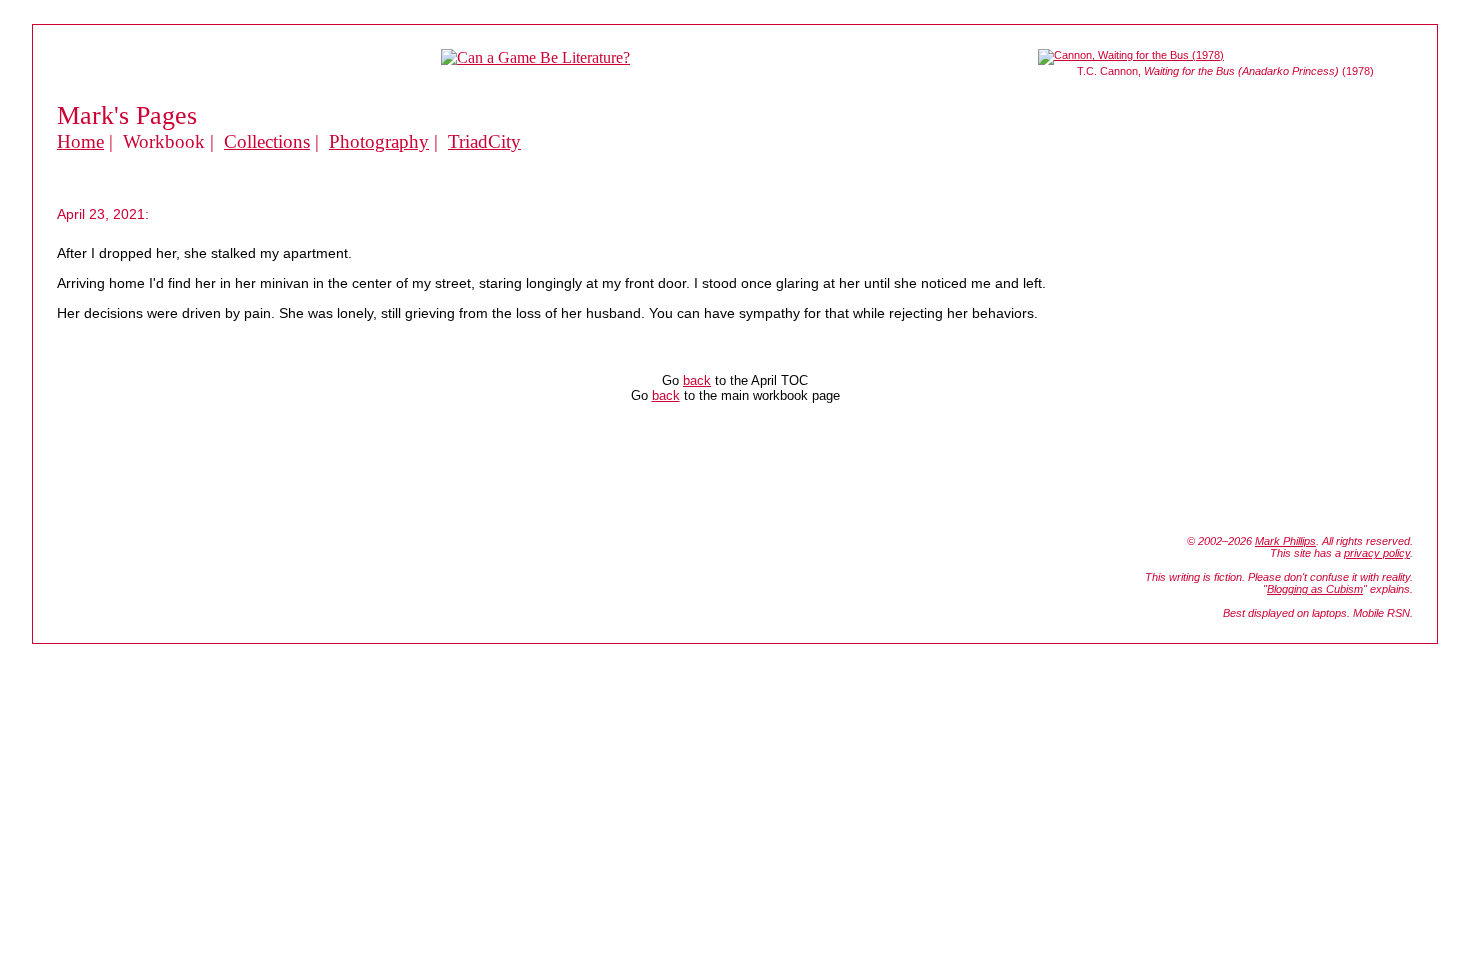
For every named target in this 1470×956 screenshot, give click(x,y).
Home (80, 141)
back (697, 380)
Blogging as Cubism (1315, 589)
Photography (379, 141)
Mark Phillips (1285, 541)
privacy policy (1377, 553)
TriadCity (484, 141)
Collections (267, 141)
